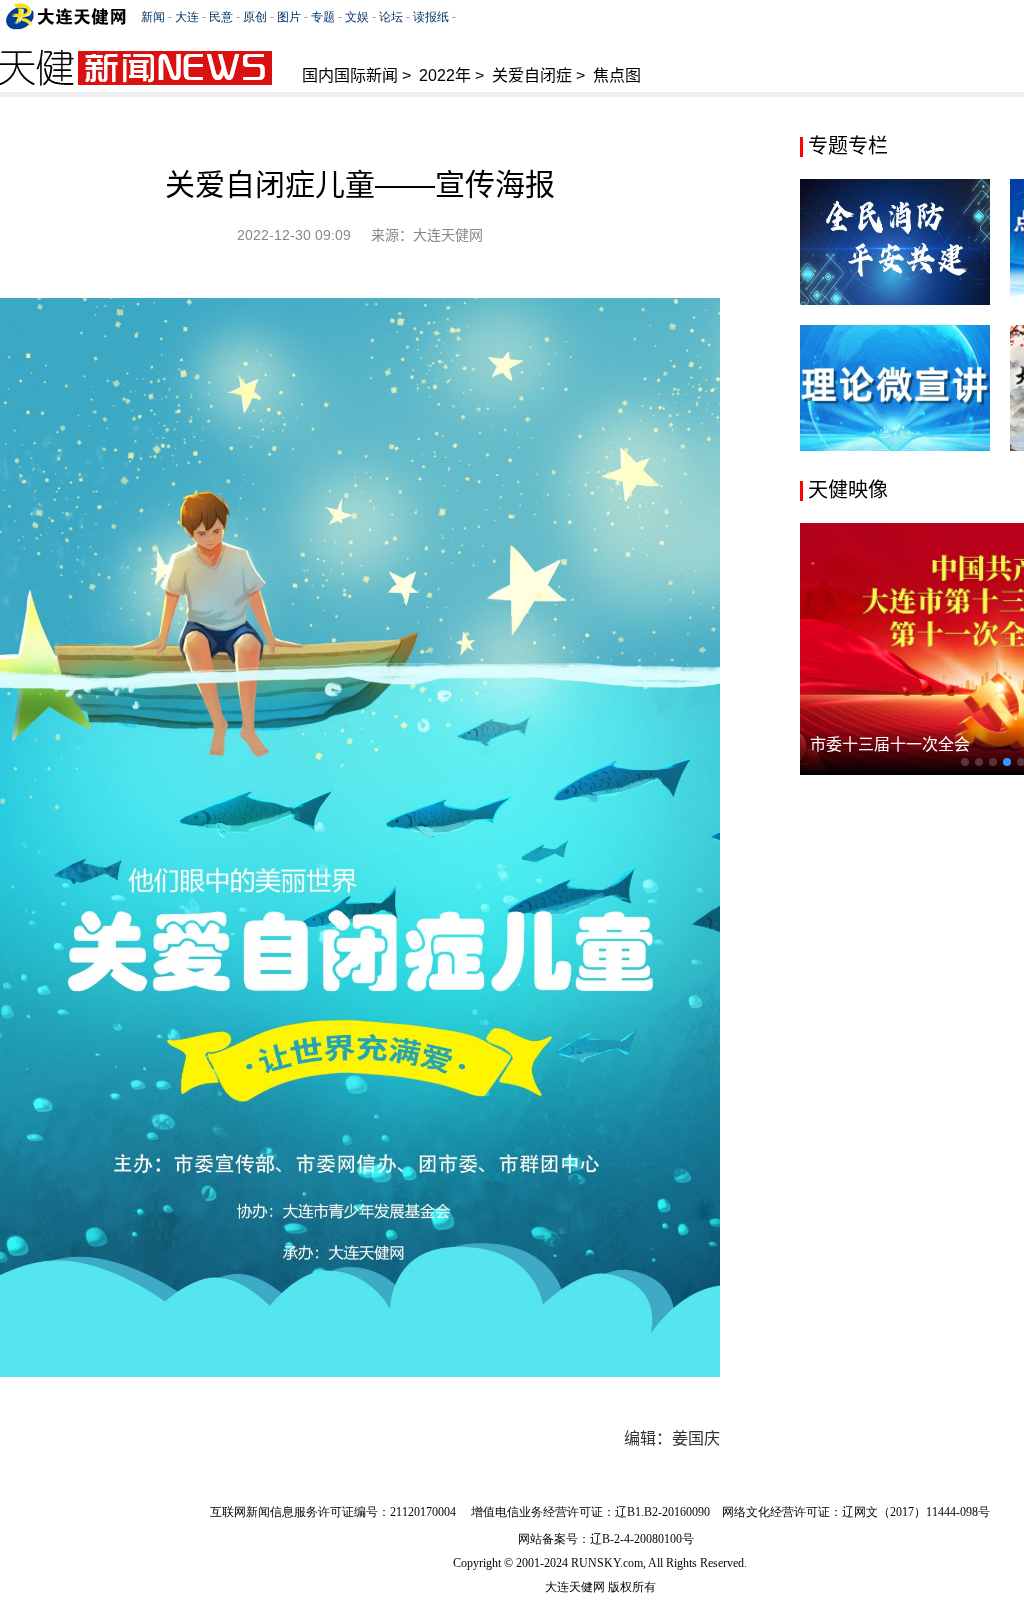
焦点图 (617, 75)
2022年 (445, 75)
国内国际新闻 (350, 75)
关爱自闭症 (532, 75)
